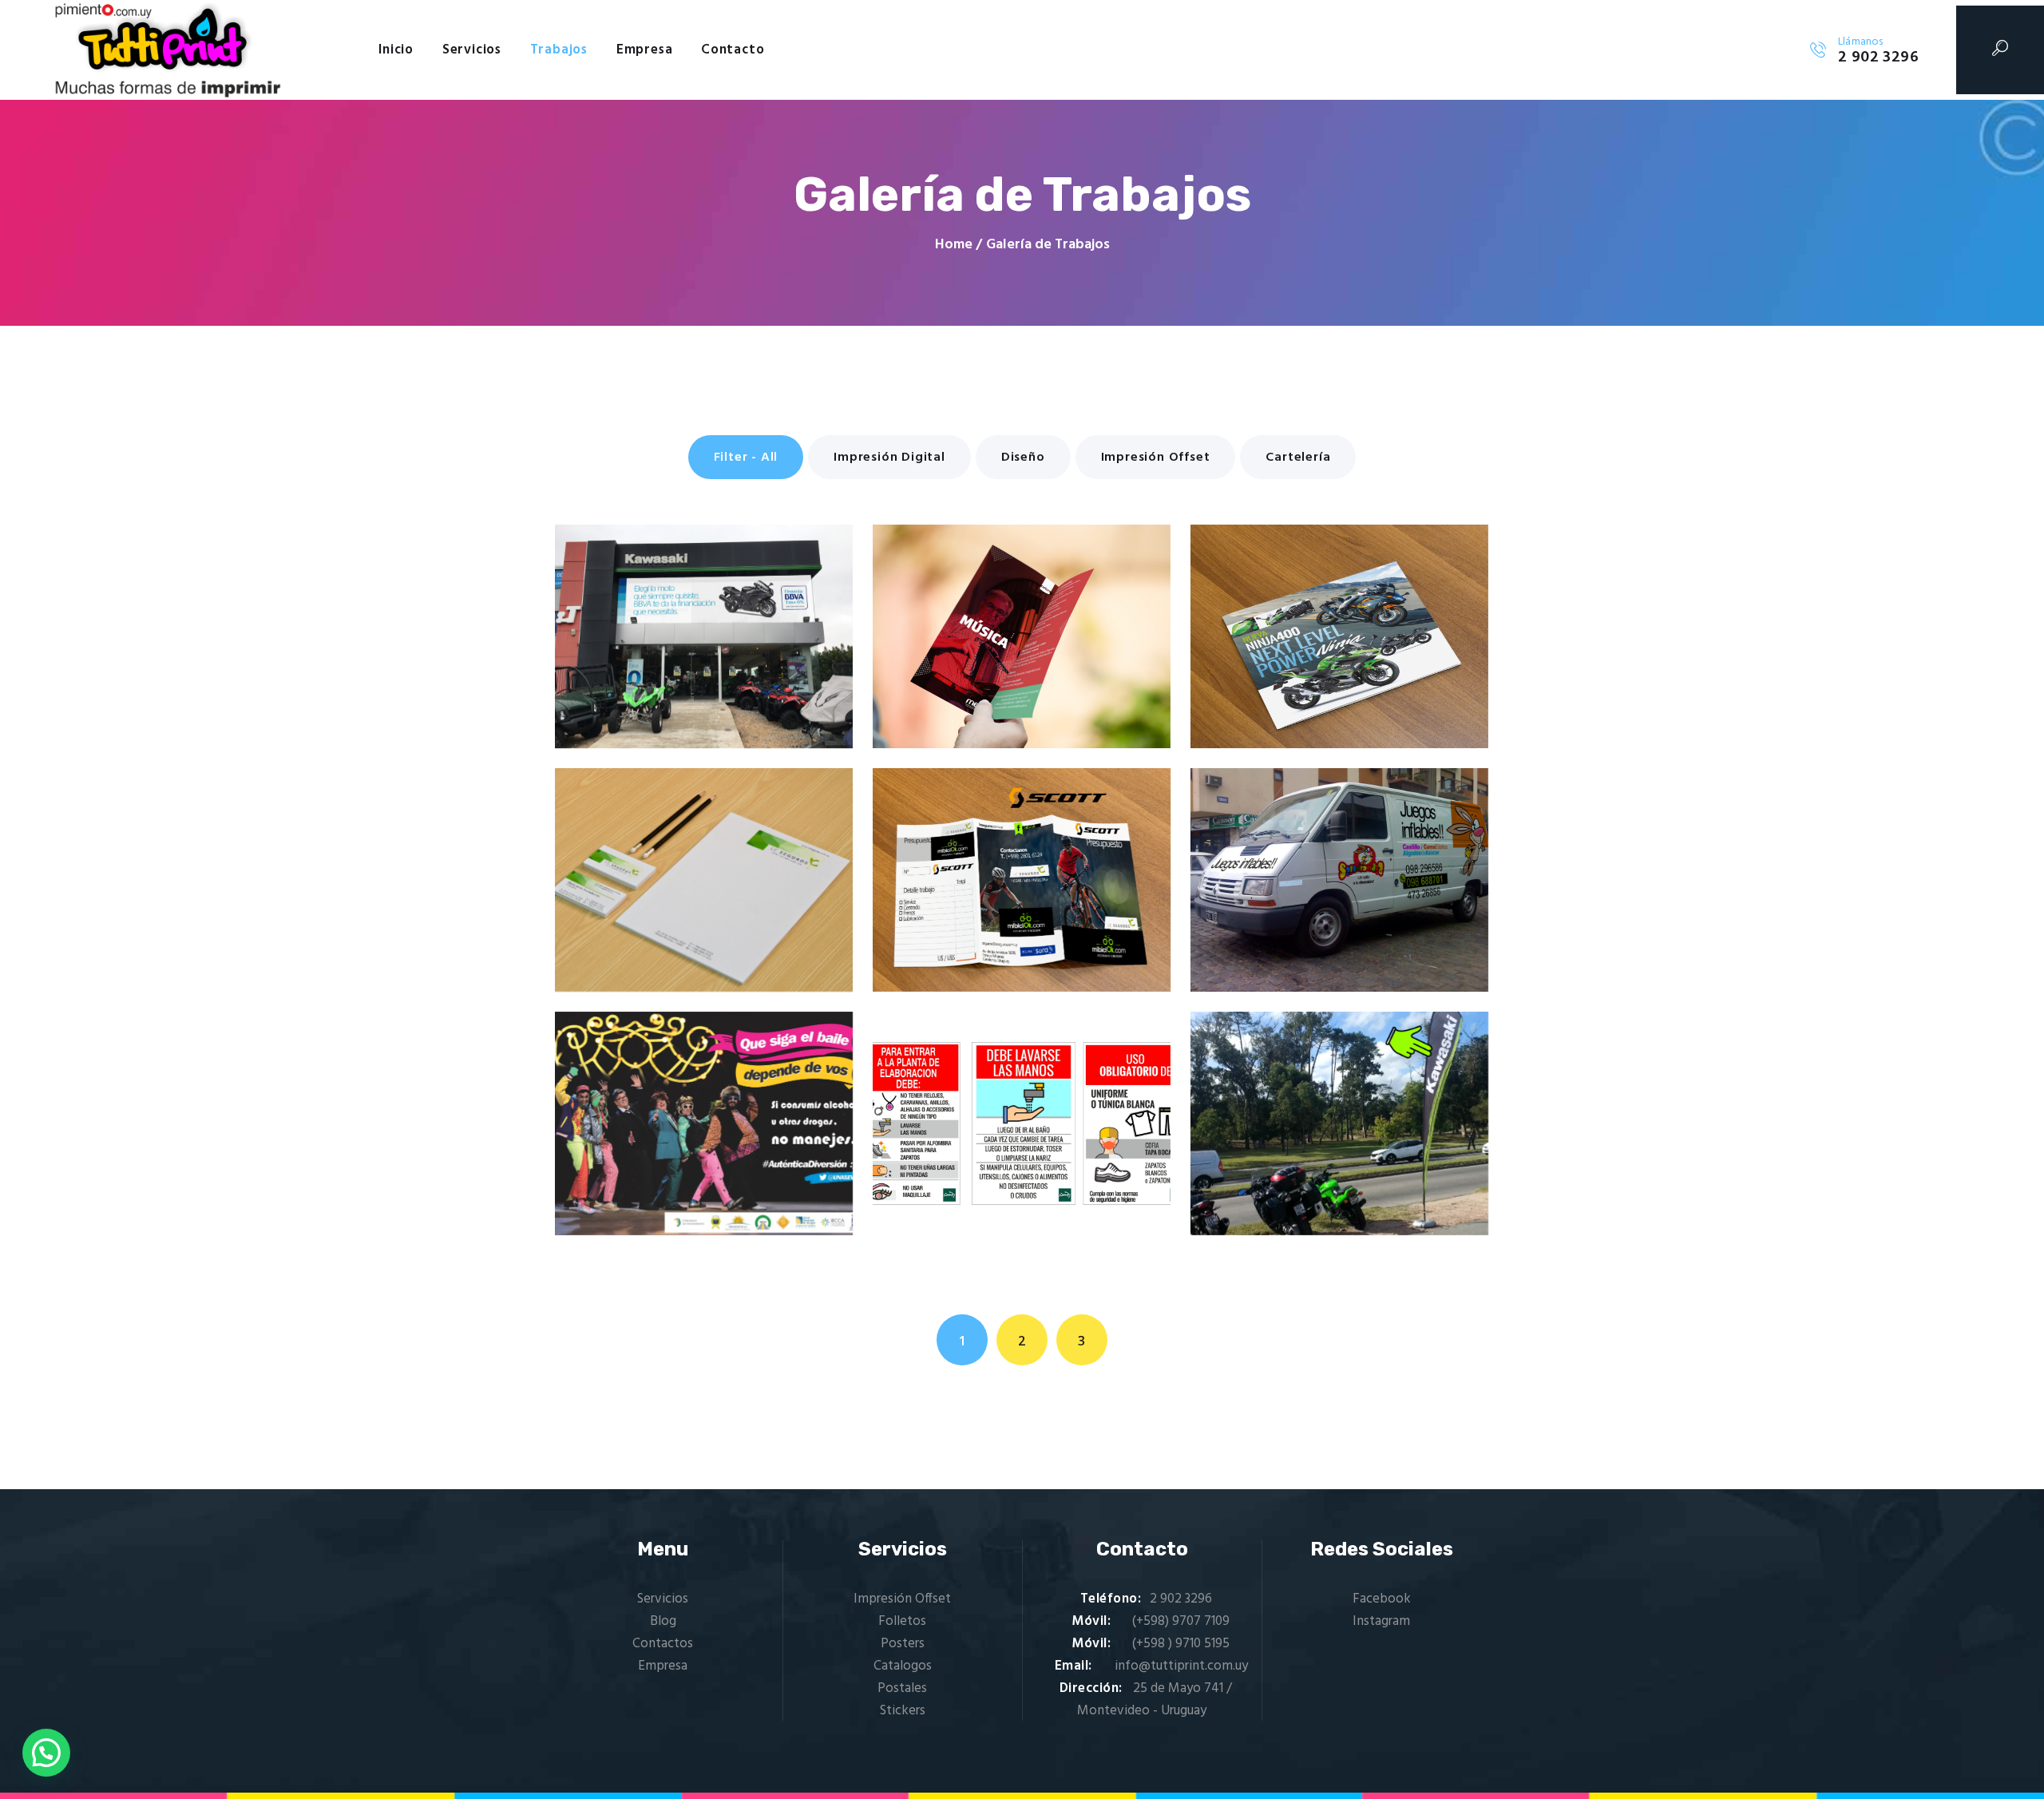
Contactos (663, 1644)
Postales (902, 1688)
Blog (663, 1621)
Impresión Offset (902, 1599)
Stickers (903, 1711)
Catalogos (903, 1666)
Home (954, 245)
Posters (903, 1644)
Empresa (663, 1666)
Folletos (902, 1621)
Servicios (663, 1599)
